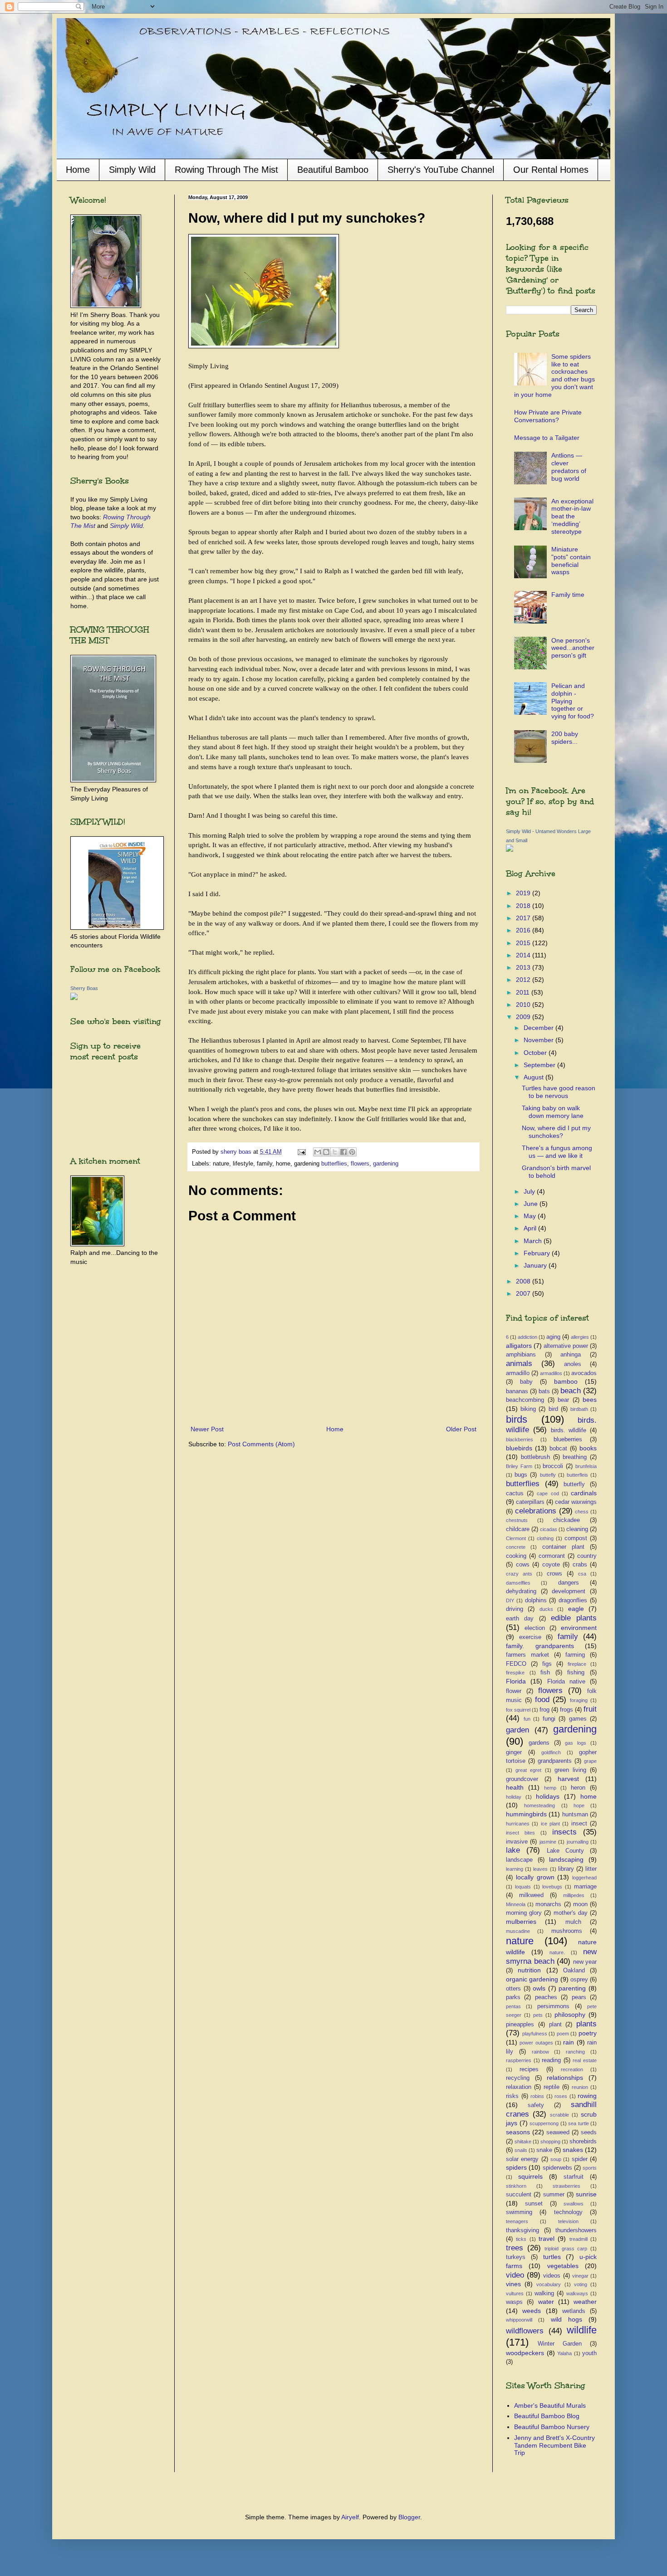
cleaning (577, 1529)
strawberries (566, 2186)
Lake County (565, 1851)
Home (78, 170)
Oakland (574, 1971)
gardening (386, 1164)
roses (561, 2096)
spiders (516, 2167)
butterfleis (577, 1475)
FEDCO (516, 1664)
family (568, 1637)
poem (563, 2034)
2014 (524, 955)
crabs (580, 1565)
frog (544, 1710)
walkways (577, 2293)
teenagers (517, 2221)
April (531, 1228)
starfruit (574, 2177)
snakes (573, 2150)
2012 (524, 980)
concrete (516, 1547)
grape (590, 1761)
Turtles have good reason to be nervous (559, 1092)
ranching (575, 2052)
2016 (524, 930)
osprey (579, 1980)
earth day (520, 1619)
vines (513, 2284)
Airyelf (350, 2517)
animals (519, 1364)
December (539, 1028)
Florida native (566, 1682)
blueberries (568, 1439)
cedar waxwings (576, 1502)
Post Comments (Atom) (261, 1444)
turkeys (516, 2257)
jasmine (548, 1842)
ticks (521, 2239)
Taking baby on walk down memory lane (553, 1112)
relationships (565, 2078)
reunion (580, 2087)
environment (579, 1628)
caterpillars (530, 1502)
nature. (557, 1952)
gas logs (576, 1743)
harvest (568, 1779)
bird (553, 1409)
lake (513, 1850)
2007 (524, 1293)
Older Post (461, 1429)
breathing (575, 1457)
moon (580, 1904)
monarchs (548, 1904)
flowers (360, 1164)
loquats (523, 1887)
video (515, 2275)
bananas (517, 1391)
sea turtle (579, 2123)
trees (515, 2248)
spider (580, 2159)
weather (585, 2302)
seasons (518, 2132)
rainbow (540, 2052)
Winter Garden (560, 2344)
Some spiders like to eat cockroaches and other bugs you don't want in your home (555, 376)
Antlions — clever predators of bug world (569, 467)
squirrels (530, 2176)
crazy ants (519, 1574)
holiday (514, 1797)
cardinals (584, 1493)
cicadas (549, 1529)
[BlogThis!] (326, 1152)
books (588, 1448)
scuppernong (544, 2123)
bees (590, 1400)
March (534, 1241)
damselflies (518, 1583)
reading (551, 2060)
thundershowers (576, 2230)
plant (555, 2025)
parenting (572, 1988)
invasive (517, 1842)
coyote (551, 1565)
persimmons (553, 2006)
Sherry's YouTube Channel (441, 170)
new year (585, 1962)
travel (547, 2239)
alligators (519, 1346)
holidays (548, 1796)
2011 (524, 992)
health (515, 1787)
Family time (568, 595)
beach (571, 1391)
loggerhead (584, 1878)
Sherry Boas (84, 988)
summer (554, 2195)
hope (579, 1805)
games (578, 1719)
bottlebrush (535, 1457)
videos (552, 2276)
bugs (521, 1475)
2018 (524, 906)
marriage (585, 1887)
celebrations (536, 1511)
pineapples (520, 2025)
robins (537, 2096)
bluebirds (519, 1448)
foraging (579, 1700)
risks (512, 2096)
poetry (588, 2033)
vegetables (563, 2266)
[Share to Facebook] (343, 1152)
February (538, 1253)
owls (539, 1988)
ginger (514, 1752)
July (530, 1191)
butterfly (574, 1484)
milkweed (531, 1895)
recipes (529, 2069)
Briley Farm (519, 1466)
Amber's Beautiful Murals (550, 2405)
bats (544, 1391)
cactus (515, 1493)
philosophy (570, 2015)
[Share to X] (335, 1152)
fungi (549, 1719)
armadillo (518, 1373)
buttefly (548, 1475)
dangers (569, 1583)
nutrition (529, 1970)
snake (544, 2150)
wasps (514, 2302)
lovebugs (552, 1887)
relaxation (519, 2087)
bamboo (566, 1381)
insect (579, 1824)
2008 (524, 1281)
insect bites (520, 1833)
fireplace (577, 1664)
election (535, 1628)
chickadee (566, 1520)
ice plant (550, 1824)
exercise (530, 1637)
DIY (510, 1600)
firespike (515, 1673)
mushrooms (567, 1931)
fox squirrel (518, 1710)
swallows (574, 2204)
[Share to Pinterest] (352, 1152)
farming (575, 1655)
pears (579, 1997)
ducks (546, 1609)
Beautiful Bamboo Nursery (552, 2427)
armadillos (551, 1373)
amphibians (521, 1355)
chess (582, 1512)
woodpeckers (525, 2353)
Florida (516, 1681)
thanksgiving (522, 2230)
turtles (552, 2257)
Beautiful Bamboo (333, 170)
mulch (573, 1922)
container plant (563, 1547)
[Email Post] (301, 1152)
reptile (552, 2087)
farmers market (527, 1655)
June (532, 1204)
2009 (524, 1017)
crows (554, 1574)
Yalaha (564, 2353)
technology (568, 2212)
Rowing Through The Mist (226, 170)
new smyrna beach (551, 1956)
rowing (587, 2096)
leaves (540, 1869)
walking (544, 2293)
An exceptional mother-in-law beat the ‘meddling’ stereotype (572, 516)
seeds (589, 2132)
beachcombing (525, 1400)
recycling (518, 2078)
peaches (546, 1997)
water (546, 2302)
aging (553, 1337)
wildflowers (525, 2331)
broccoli (553, 1466)
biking (528, 1409)
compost (576, 1538)
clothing (545, 1538)
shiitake (523, 2142)
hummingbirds (526, 1814)
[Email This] (318, 1152)
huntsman (575, 1815)
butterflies (334, 1164)
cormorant (552, 1556)
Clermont (516, 1538)
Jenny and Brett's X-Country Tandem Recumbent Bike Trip (554, 2445)
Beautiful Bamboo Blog (547, 2416)
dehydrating (521, 1591)
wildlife (582, 2330)
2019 (524, 893)
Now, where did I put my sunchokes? (556, 1132)
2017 (524, 918)
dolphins (536, 1600)
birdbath (579, 1409)
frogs (566, 1710)
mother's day (571, 1913)
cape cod (548, 1493)
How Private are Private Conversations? (548, 416)
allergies (580, 1337)
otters (513, 1989)
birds (517, 1419)
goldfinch (551, 1752)
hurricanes (518, 1824)
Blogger (409, 2517)
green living (570, 1770)
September (540, 1065)
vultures (515, 2293)
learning (515, 1869)
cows (523, 1565)
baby (526, 1382)
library (566, 1869)
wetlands (574, 2311)
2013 (524, 967)
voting (581, 2284)
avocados (584, 1373)
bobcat (558, 1449)
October (536, 1053)
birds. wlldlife (569, 1430)
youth (589, 2353)
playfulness (535, 2034)
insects (564, 1832)
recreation (572, 2069)
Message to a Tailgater (547, 438)
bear (563, 1400)
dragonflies (573, 1600)
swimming (519, 2212)
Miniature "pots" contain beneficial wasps (571, 561)
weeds (532, 2311)
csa (582, 1574)
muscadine (518, 1931)
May (531, 1216)
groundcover (522, 1779)
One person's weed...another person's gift (573, 648)
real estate (585, 2060)
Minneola (516, 1904)
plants (586, 2024)
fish (545, 1673)
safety (536, 2105)
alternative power (566, 1346)
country (587, 1556)
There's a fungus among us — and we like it (557, 1152)
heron (578, 1788)
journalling (578, 1842)
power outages (536, 2043)
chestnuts (517, 1520)
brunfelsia (586, 1466)
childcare (518, 1529)
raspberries (519, 2060)
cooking (516, 1556)
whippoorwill (519, 2320)
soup (556, 2159)
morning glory (524, 1913)
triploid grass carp (566, 2249)
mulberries (521, 1922)
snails (521, 2150)
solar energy (522, 2159)
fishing (576, 1673)
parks (513, 1997)
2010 (524, 1005)
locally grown (535, 1877)
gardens (539, 1743)
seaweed (558, 2132)
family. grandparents (540, 1646)
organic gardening (532, 1979)
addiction (527, 1337)
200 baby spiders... (565, 738)
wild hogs (566, 2319)
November (539, 1040)
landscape (519, 1860)
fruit (590, 1709)
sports (590, 2168)
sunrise (586, 2194)
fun (527, 1719)
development (569, 1591)
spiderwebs (557, 2168)
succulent (519, 2195)
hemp (550, 1788)
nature (520, 1941)
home (589, 1796)
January (536, 1265)
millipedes (574, 1895)
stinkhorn (516, 2186)
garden (517, 1730)
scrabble (559, 2115)
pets (538, 2015)
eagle (576, 1609)
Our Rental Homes (551, 170)
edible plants (574, 1618)
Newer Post (207, 1429)
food (542, 1700)
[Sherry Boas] (74, 998)
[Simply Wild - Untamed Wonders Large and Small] (510, 849)
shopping (550, 2142)
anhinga (571, 1355)
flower (514, 1691)
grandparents (555, 1761)
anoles (573, 1364)
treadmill (579, 2239)
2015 (524, 943)
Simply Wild (132, 170)
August (535, 1077)
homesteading (539, 1805)
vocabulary (549, 2284)
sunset (534, 2204)
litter (591, 1869)
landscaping (566, 1859)
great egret (528, 1770)
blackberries (520, 1439)
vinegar (580, 2276)
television (568, 2221)
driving (515, 1609)
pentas (513, 2006)
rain (569, 2042)
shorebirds (583, 2142)
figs (547, 1664)
